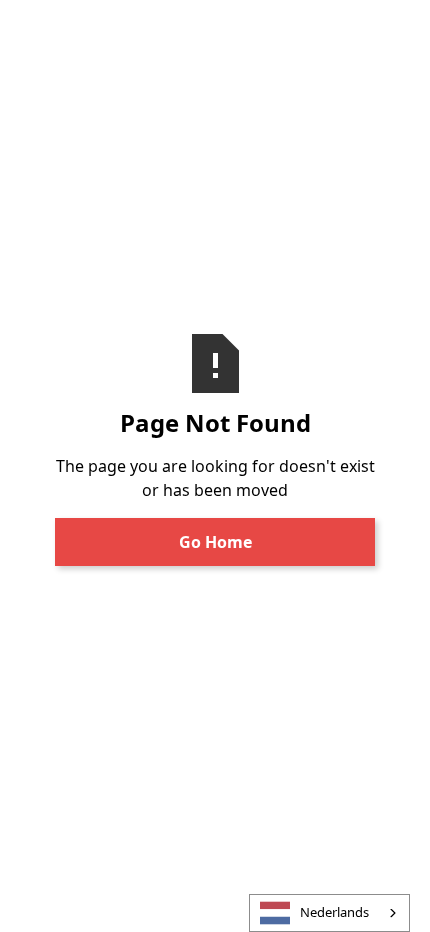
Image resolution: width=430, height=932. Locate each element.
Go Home (215, 542)
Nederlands (334, 912)
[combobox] (329, 913)
